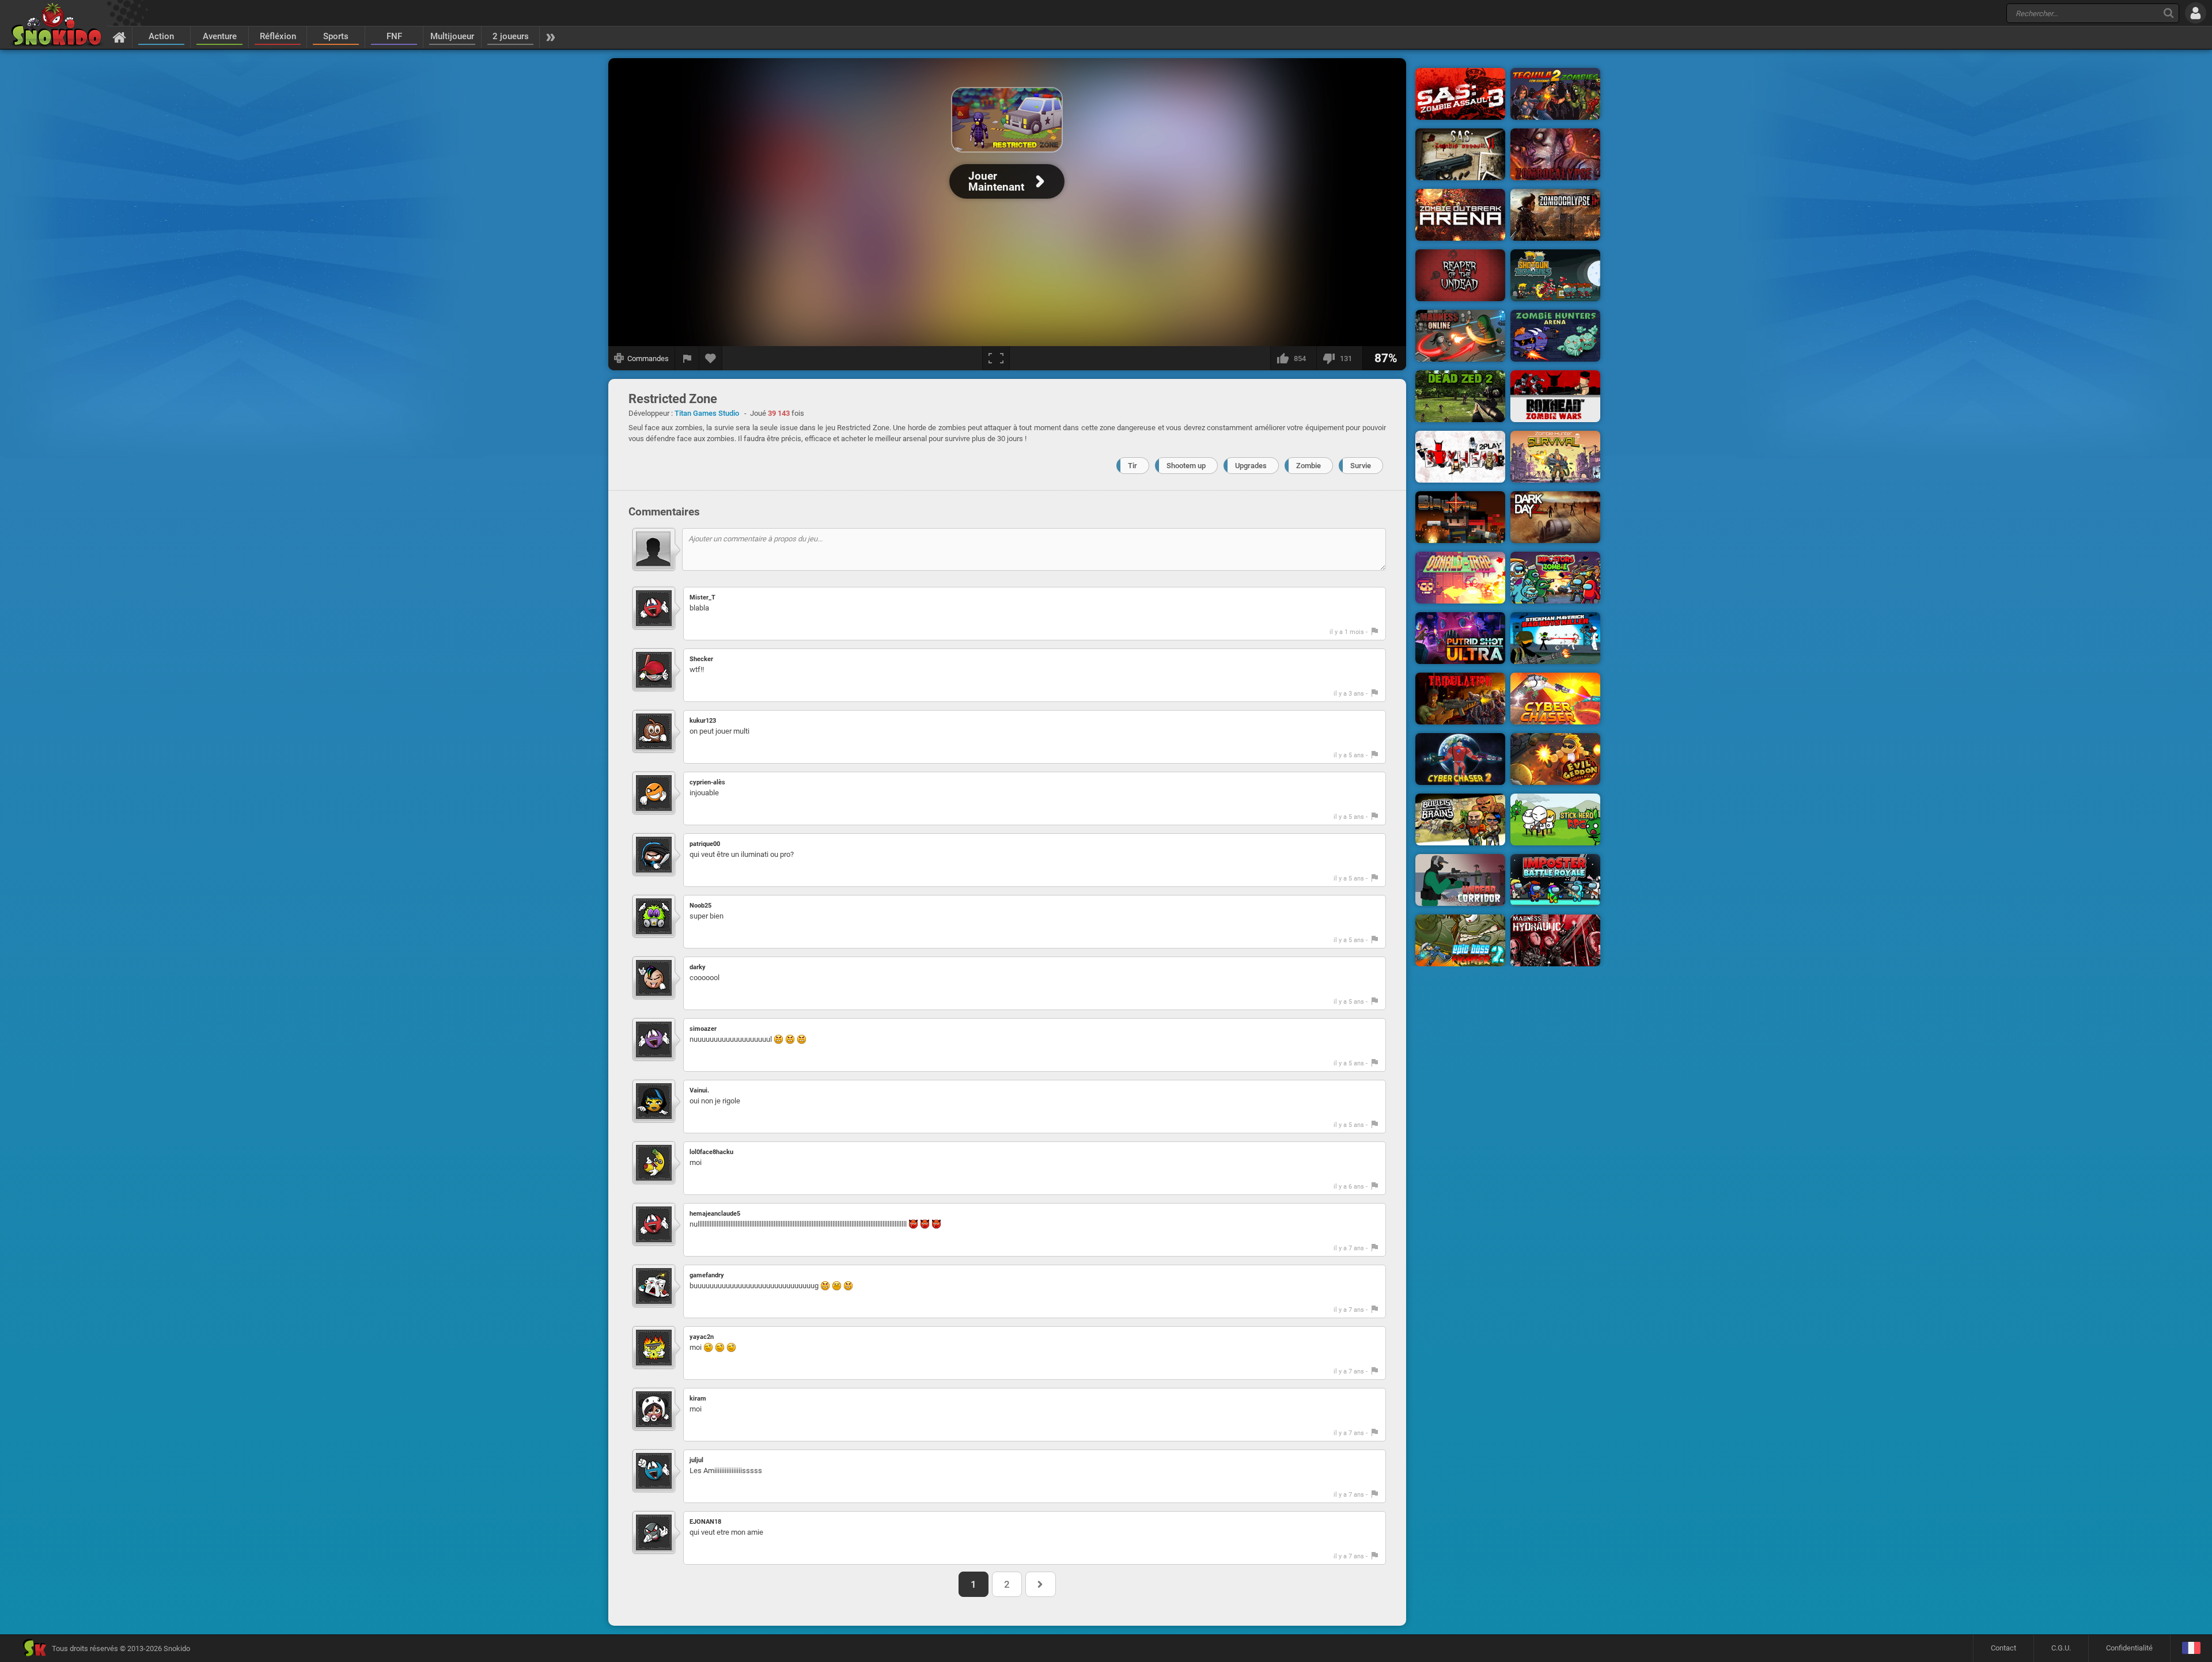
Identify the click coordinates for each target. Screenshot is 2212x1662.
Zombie (1308, 466)
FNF (394, 36)
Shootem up (1186, 466)
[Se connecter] (2196, 13)
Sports (336, 36)
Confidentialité (2129, 1648)
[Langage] (2191, 1648)
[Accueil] (120, 37)
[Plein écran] (996, 358)
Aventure (220, 36)
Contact (2003, 1648)
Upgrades (1251, 466)
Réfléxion (278, 36)
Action (161, 36)
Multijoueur (452, 36)
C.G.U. (2061, 1648)
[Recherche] (2169, 13)
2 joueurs (511, 36)
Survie (1361, 466)
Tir (1132, 466)
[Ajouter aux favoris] (711, 358)
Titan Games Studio (707, 413)
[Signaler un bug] (687, 358)
